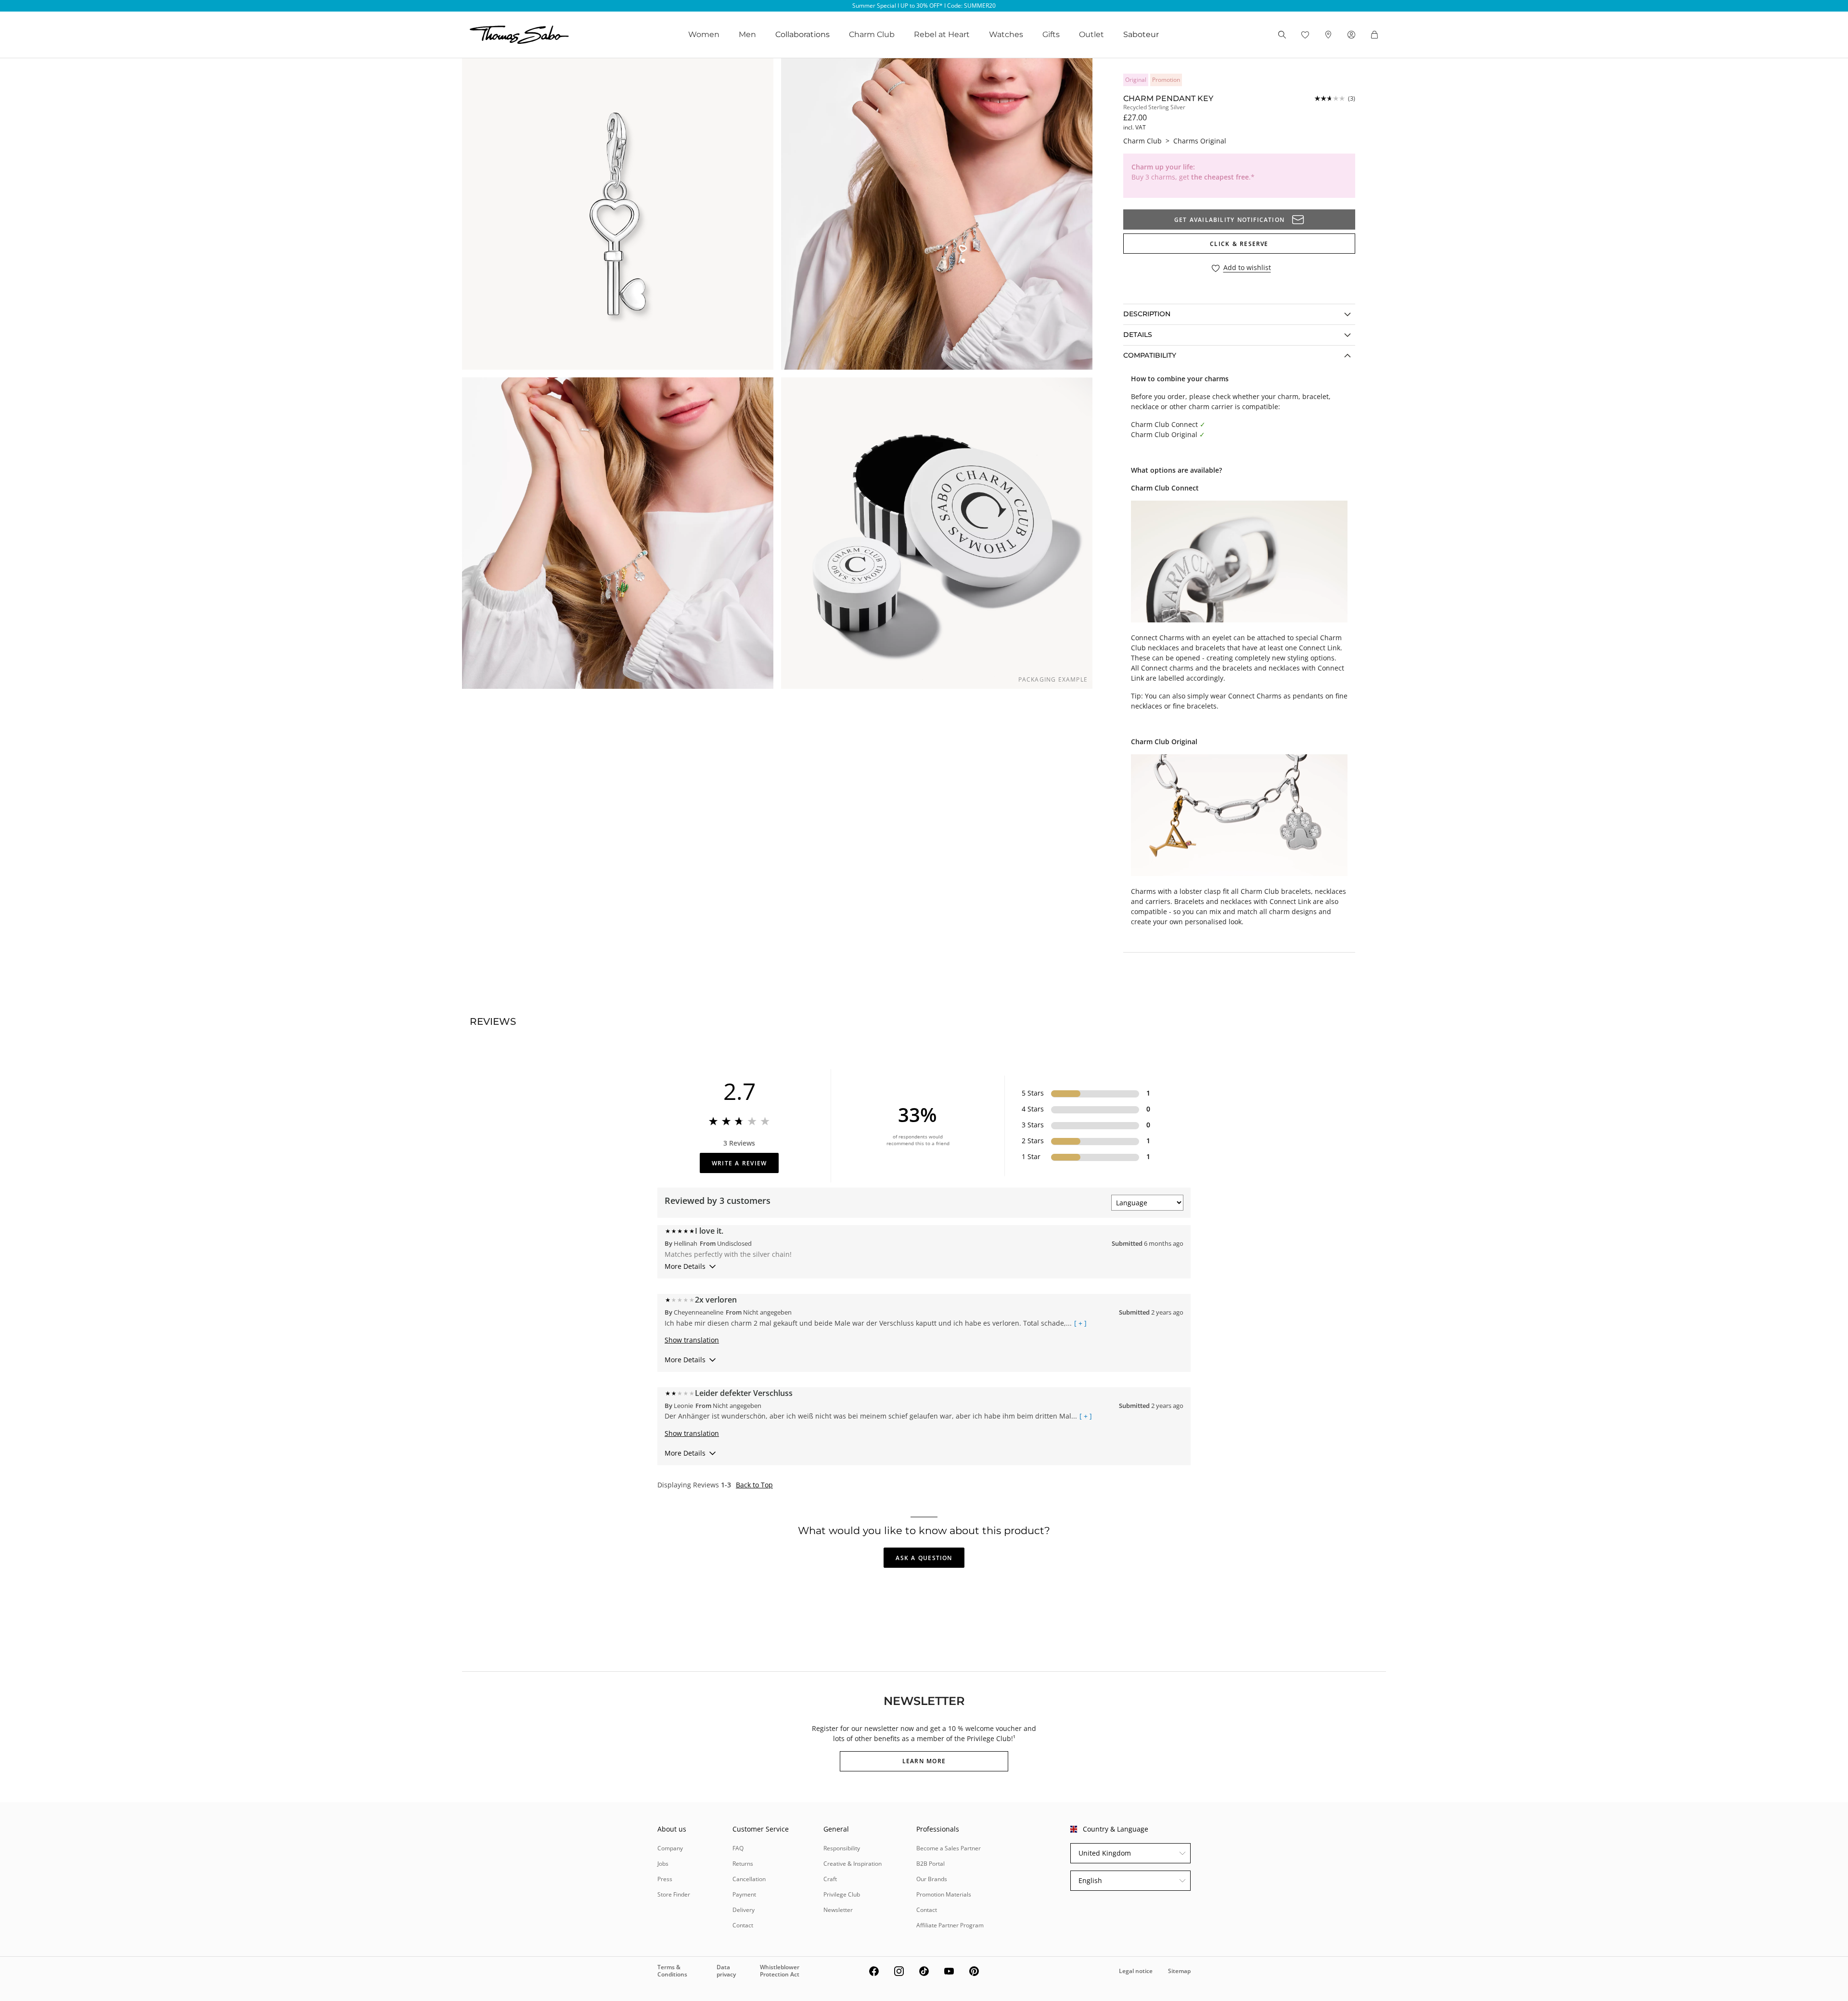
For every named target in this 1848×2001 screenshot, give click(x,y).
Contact (743, 1925)
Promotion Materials (944, 1894)
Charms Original (1200, 141)
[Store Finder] (1328, 35)
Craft (830, 1879)
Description (1147, 314)
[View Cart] (1374, 35)
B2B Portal (930, 1864)
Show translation (692, 1340)
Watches (1006, 34)
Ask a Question (924, 1558)
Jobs (663, 1864)
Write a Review (739, 1163)
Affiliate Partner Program (950, 1925)
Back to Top (754, 1485)
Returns (743, 1864)
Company (670, 1848)
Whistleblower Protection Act (780, 1970)
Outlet (1091, 34)
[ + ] (1080, 1323)
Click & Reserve (1239, 244)
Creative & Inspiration (853, 1864)
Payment (744, 1894)
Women (704, 34)
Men (747, 34)
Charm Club (872, 34)
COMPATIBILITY (1150, 355)
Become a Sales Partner (949, 1848)
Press (665, 1879)
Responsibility (842, 1848)
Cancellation (749, 1879)
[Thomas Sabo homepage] (519, 35)
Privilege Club (842, 1894)
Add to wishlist (1247, 268)
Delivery (744, 1910)
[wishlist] (1305, 35)
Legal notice (1136, 1971)
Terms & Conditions (672, 1970)
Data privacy (726, 1970)
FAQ (738, 1848)
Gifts (1051, 34)
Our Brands (932, 1879)
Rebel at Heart (942, 34)
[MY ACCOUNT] (1351, 35)
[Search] (1282, 35)
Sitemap (1179, 1971)
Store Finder (674, 1894)
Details (1138, 335)
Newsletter (838, 1910)
